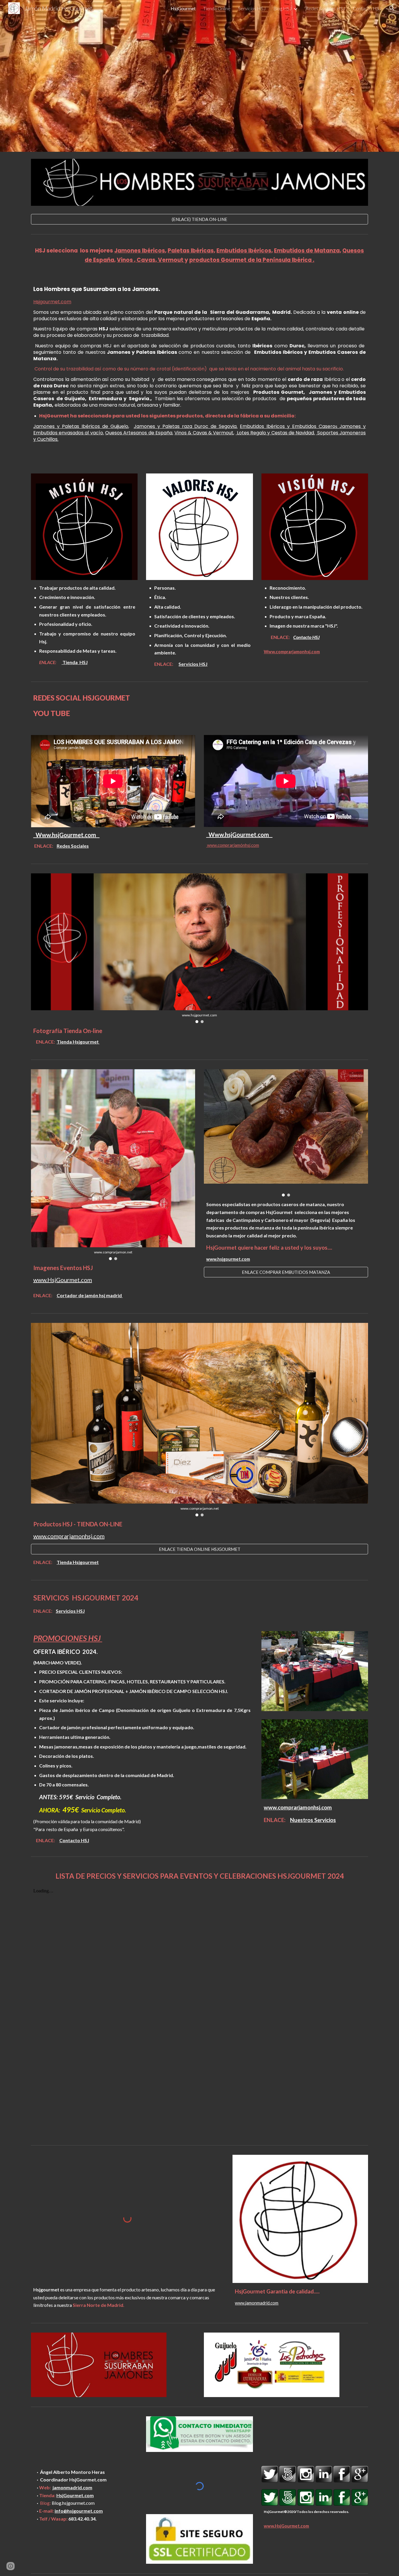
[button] (392, 8)
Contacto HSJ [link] (367, 8)
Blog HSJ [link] (283, 8)
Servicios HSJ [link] (252, 8)
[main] (199, 255)
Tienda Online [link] (217, 8)
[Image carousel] (286, 1133)
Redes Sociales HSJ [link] (325, 8)
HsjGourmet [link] (183, 8)
